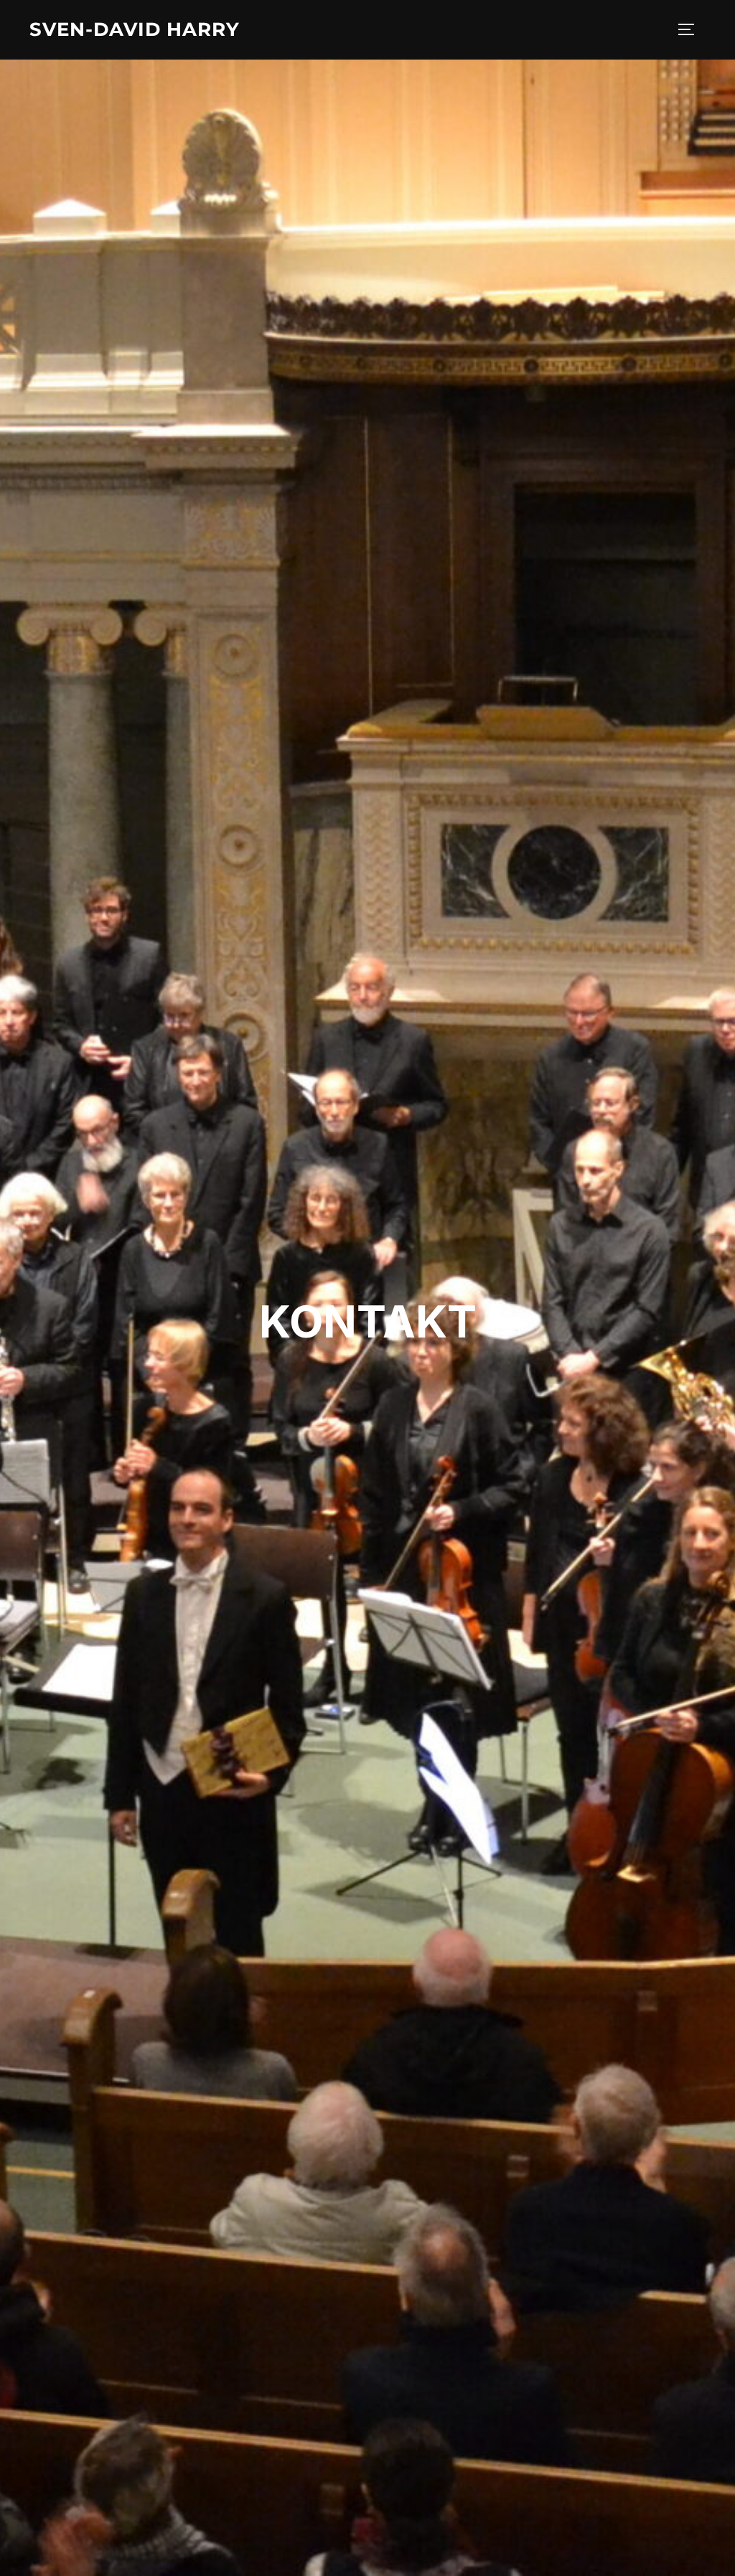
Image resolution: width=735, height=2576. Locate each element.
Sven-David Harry (135, 29)
